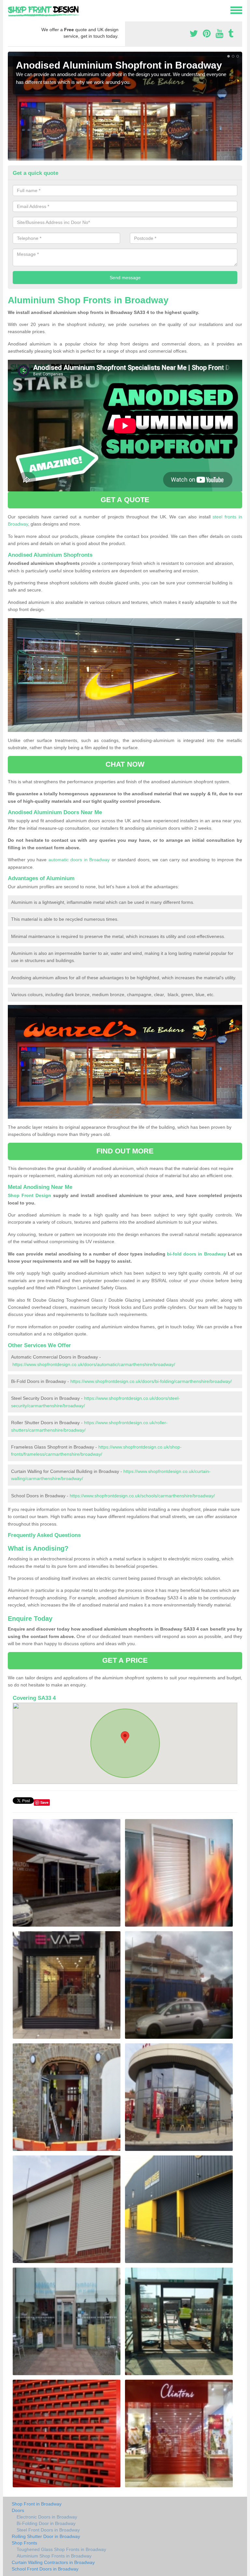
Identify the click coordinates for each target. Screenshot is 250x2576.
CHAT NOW (125, 764)
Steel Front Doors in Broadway (48, 2530)
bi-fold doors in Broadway (197, 1254)
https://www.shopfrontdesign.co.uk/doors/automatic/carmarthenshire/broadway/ (94, 1364)
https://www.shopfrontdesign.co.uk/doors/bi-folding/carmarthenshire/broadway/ (151, 1381)
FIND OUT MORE (125, 1151)
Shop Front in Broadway (37, 2504)
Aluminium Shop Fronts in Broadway (54, 2556)
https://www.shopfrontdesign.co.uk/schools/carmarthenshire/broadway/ (142, 1496)
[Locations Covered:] (11, 10)
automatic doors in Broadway (79, 860)
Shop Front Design (29, 1195)
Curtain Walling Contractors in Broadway (53, 2562)
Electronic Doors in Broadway (47, 2517)
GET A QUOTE (125, 500)
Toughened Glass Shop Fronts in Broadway (61, 2549)
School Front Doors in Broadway (45, 2569)
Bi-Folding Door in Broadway (46, 2523)
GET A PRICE (125, 1660)
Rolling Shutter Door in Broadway (46, 2536)
